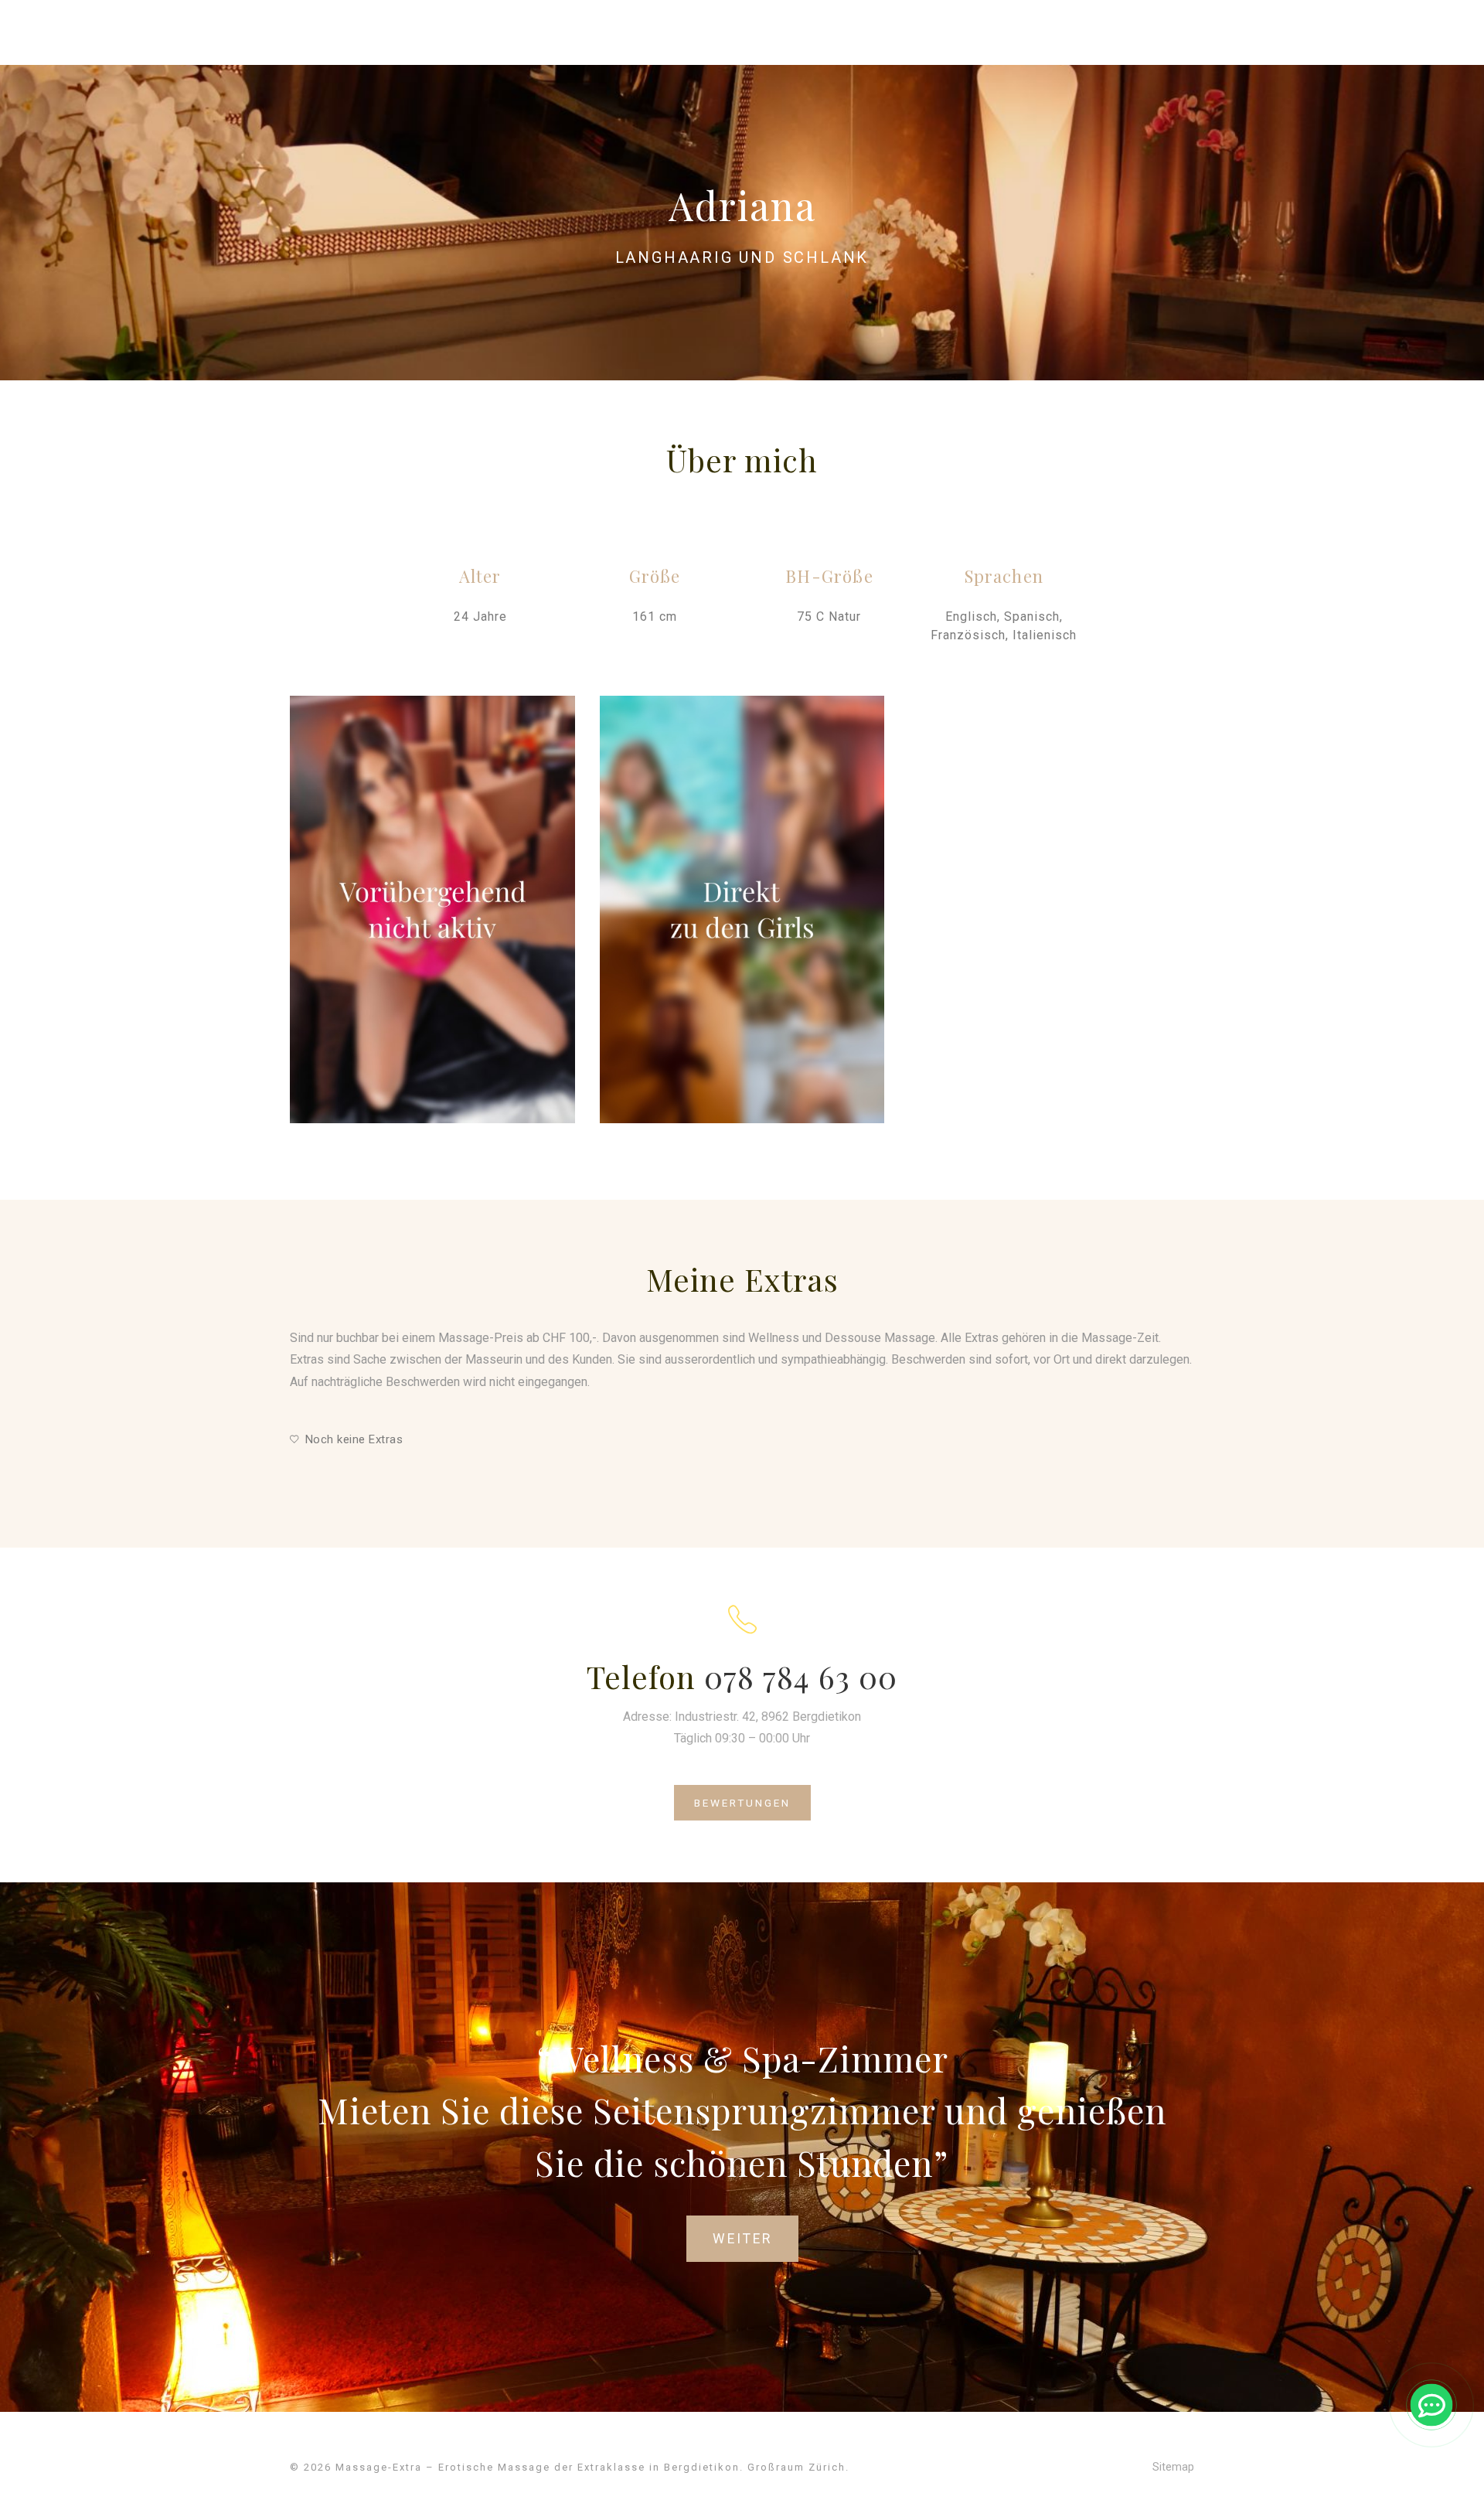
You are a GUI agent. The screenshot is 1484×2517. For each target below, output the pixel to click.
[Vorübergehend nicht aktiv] (432, 909)
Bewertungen (742, 1803)
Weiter (742, 2239)
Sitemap (1173, 2467)
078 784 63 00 (801, 1676)
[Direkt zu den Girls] (742, 909)
